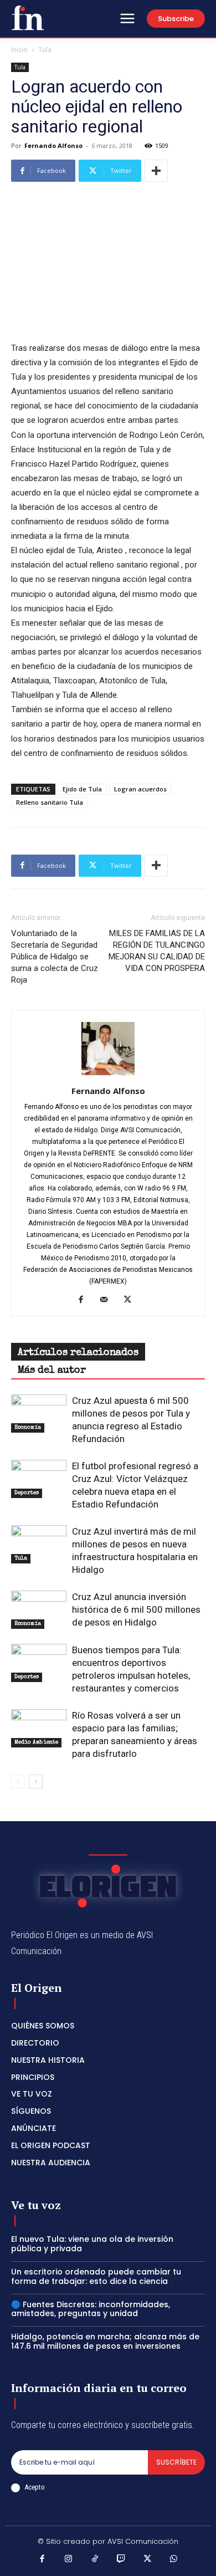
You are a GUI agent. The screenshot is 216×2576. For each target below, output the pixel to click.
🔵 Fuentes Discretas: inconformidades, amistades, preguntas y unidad (91, 2309)
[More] (156, 171)
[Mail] (108, 1300)
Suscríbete (176, 2462)
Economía (28, 1428)
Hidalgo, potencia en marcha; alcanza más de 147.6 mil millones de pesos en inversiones (105, 2341)
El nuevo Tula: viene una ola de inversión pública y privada (92, 2244)
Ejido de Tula (82, 789)
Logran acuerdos (140, 789)
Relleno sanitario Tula (50, 802)
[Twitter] (132, 1300)
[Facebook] (85, 1300)
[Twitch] (121, 2560)
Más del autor (52, 1371)
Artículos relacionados (78, 1353)
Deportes (27, 1493)
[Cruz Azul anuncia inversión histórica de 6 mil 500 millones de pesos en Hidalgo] (39, 1610)
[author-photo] (108, 1075)
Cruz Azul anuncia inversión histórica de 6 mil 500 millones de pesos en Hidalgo (136, 1609)
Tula (45, 50)
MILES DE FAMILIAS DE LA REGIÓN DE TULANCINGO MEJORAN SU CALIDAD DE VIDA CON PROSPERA (157, 951)
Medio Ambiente (36, 1742)
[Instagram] (69, 2560)
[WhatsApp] (174, 2560)
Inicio (19, 50)
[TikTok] (95, 2560)
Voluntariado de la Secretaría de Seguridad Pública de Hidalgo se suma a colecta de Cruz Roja (55, 957)
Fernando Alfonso (53, 145)
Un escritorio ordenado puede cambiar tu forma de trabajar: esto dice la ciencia (96, 2276)
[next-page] (36, 1782)
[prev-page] (18, 1782)
